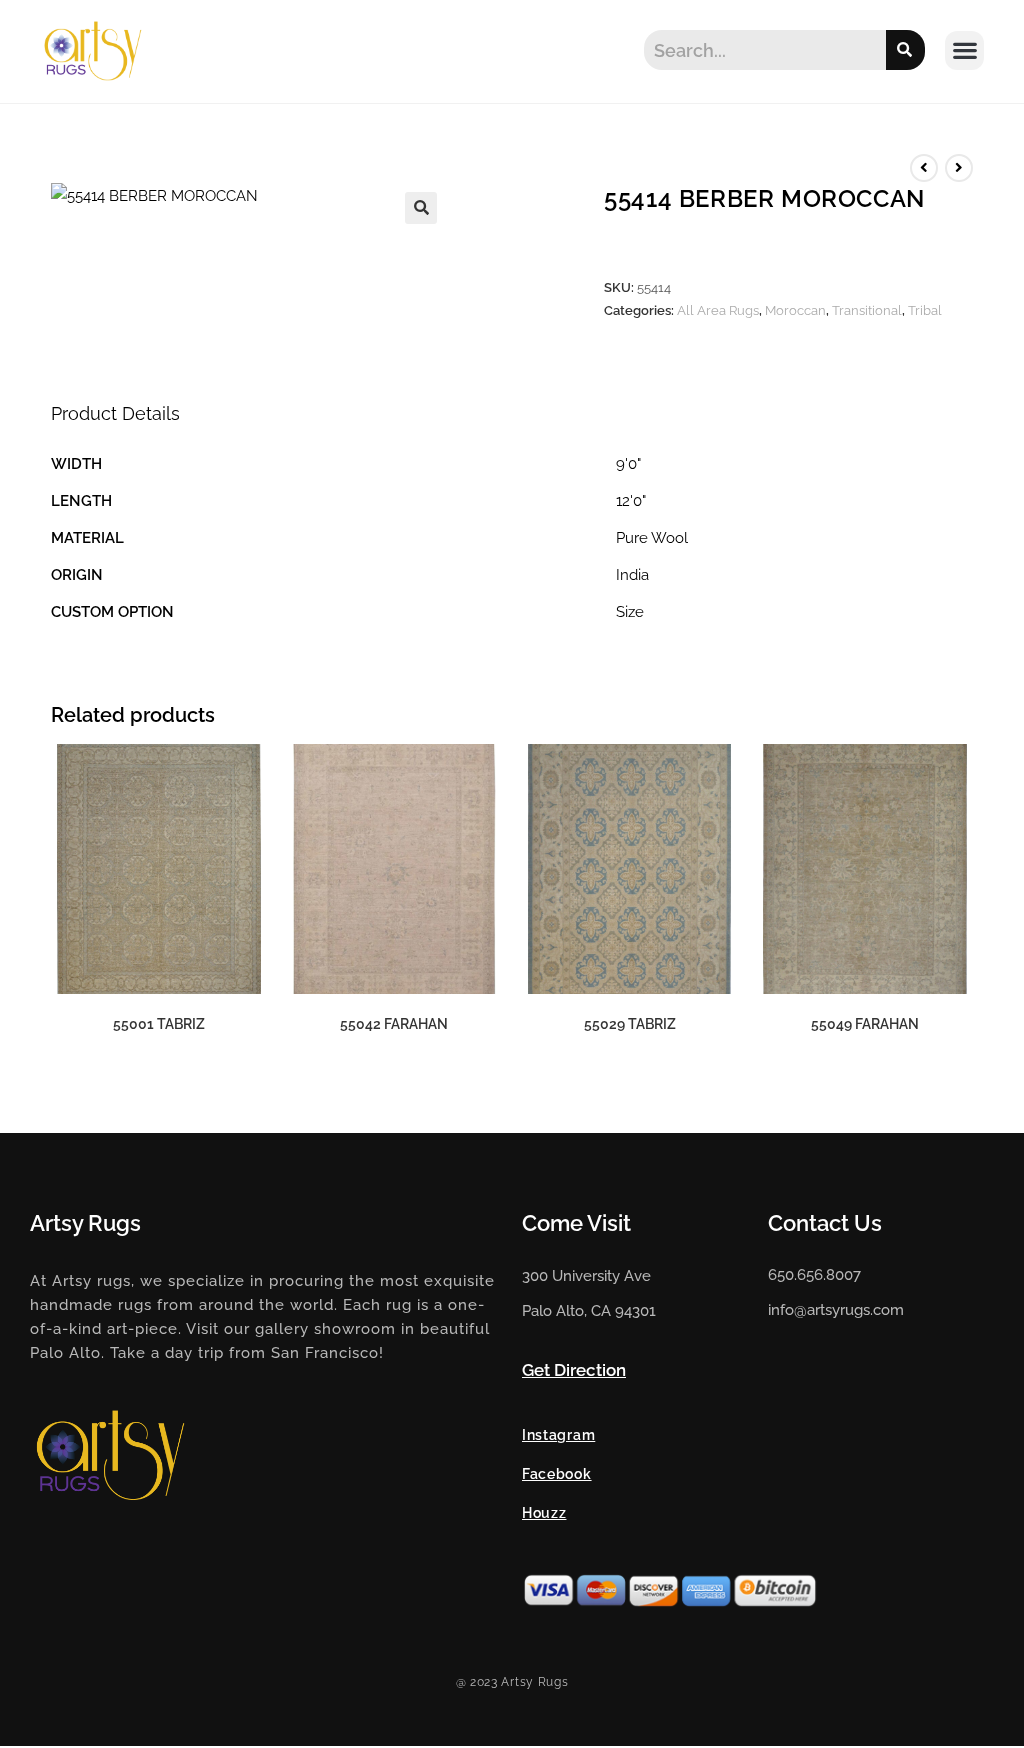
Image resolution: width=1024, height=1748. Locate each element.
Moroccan (795, 310)
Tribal (925, 310)
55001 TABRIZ (159, 1024)
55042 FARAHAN (394, 1024)
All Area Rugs (718, 310)
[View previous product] (924, 168)
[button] (964, 50)
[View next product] (959, 168)
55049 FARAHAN (865, 1024)
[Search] (905, 50)
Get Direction (574, 1370)
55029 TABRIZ (630, 1024)
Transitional (867, 310)
